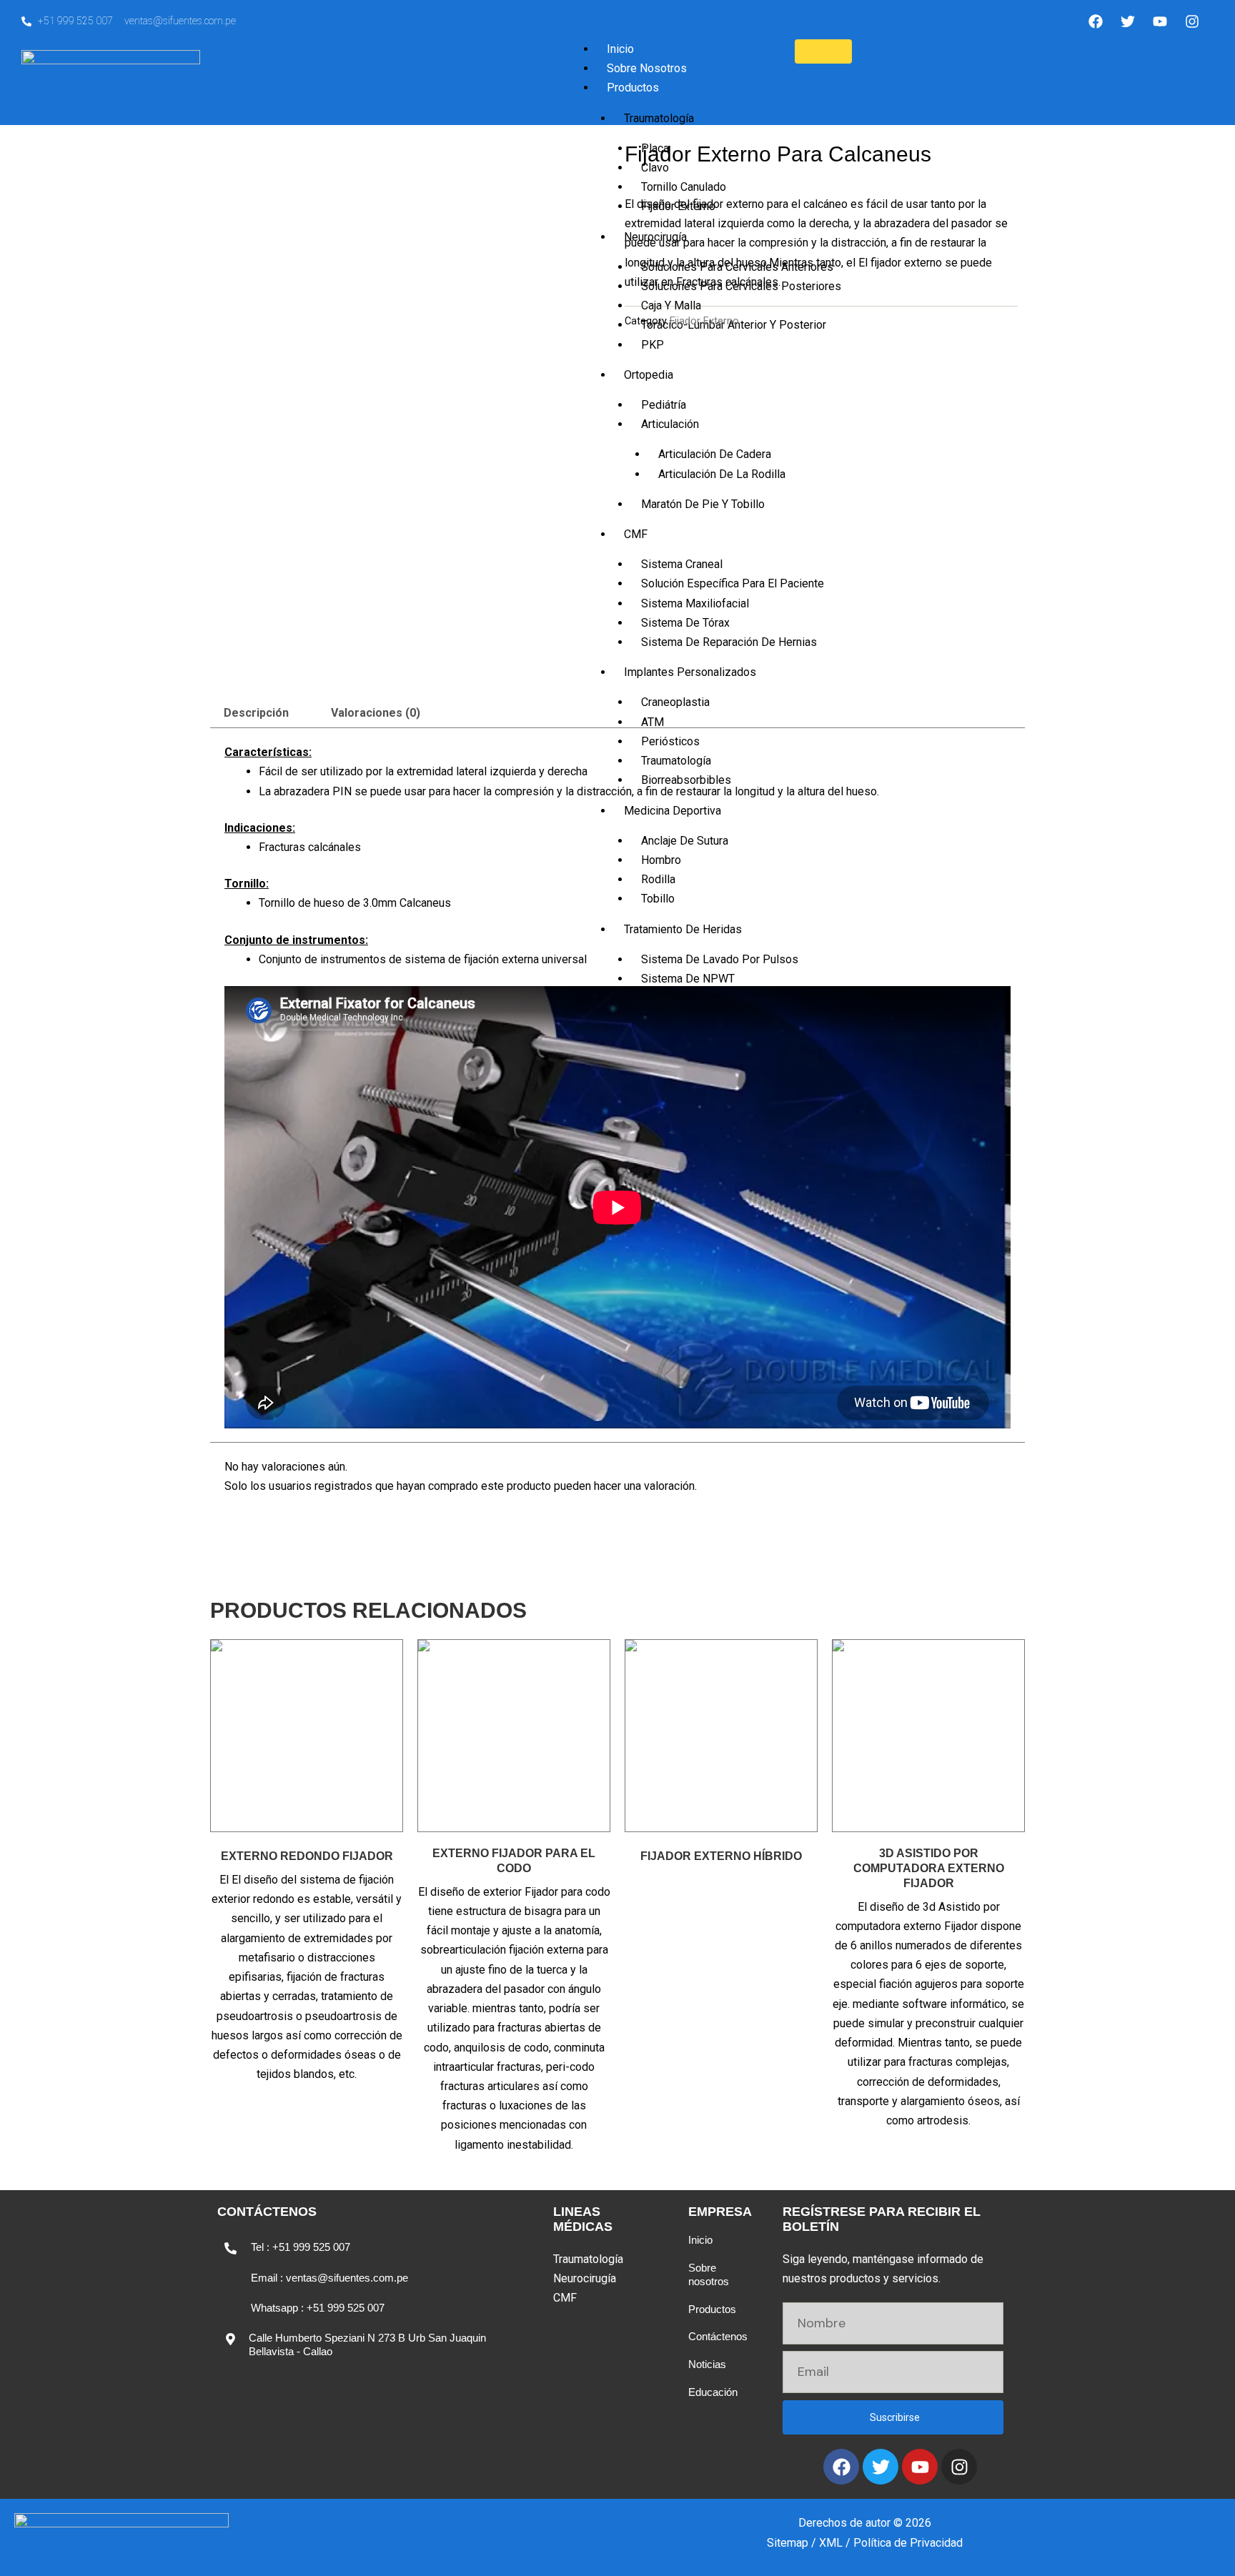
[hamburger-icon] (823, 51)
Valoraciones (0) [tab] (376, 713)
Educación (713, 2392)
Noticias (707, 2364)
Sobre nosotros (709, 2274)
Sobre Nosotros (647, 68)
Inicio (620, 49)
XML (831, 2543)
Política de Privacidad (908, 2543)
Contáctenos (718, 2336)
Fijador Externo (704, 321)
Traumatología (659, 118)
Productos (633, 88)
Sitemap (788, 2543)
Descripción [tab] (256, 713)
